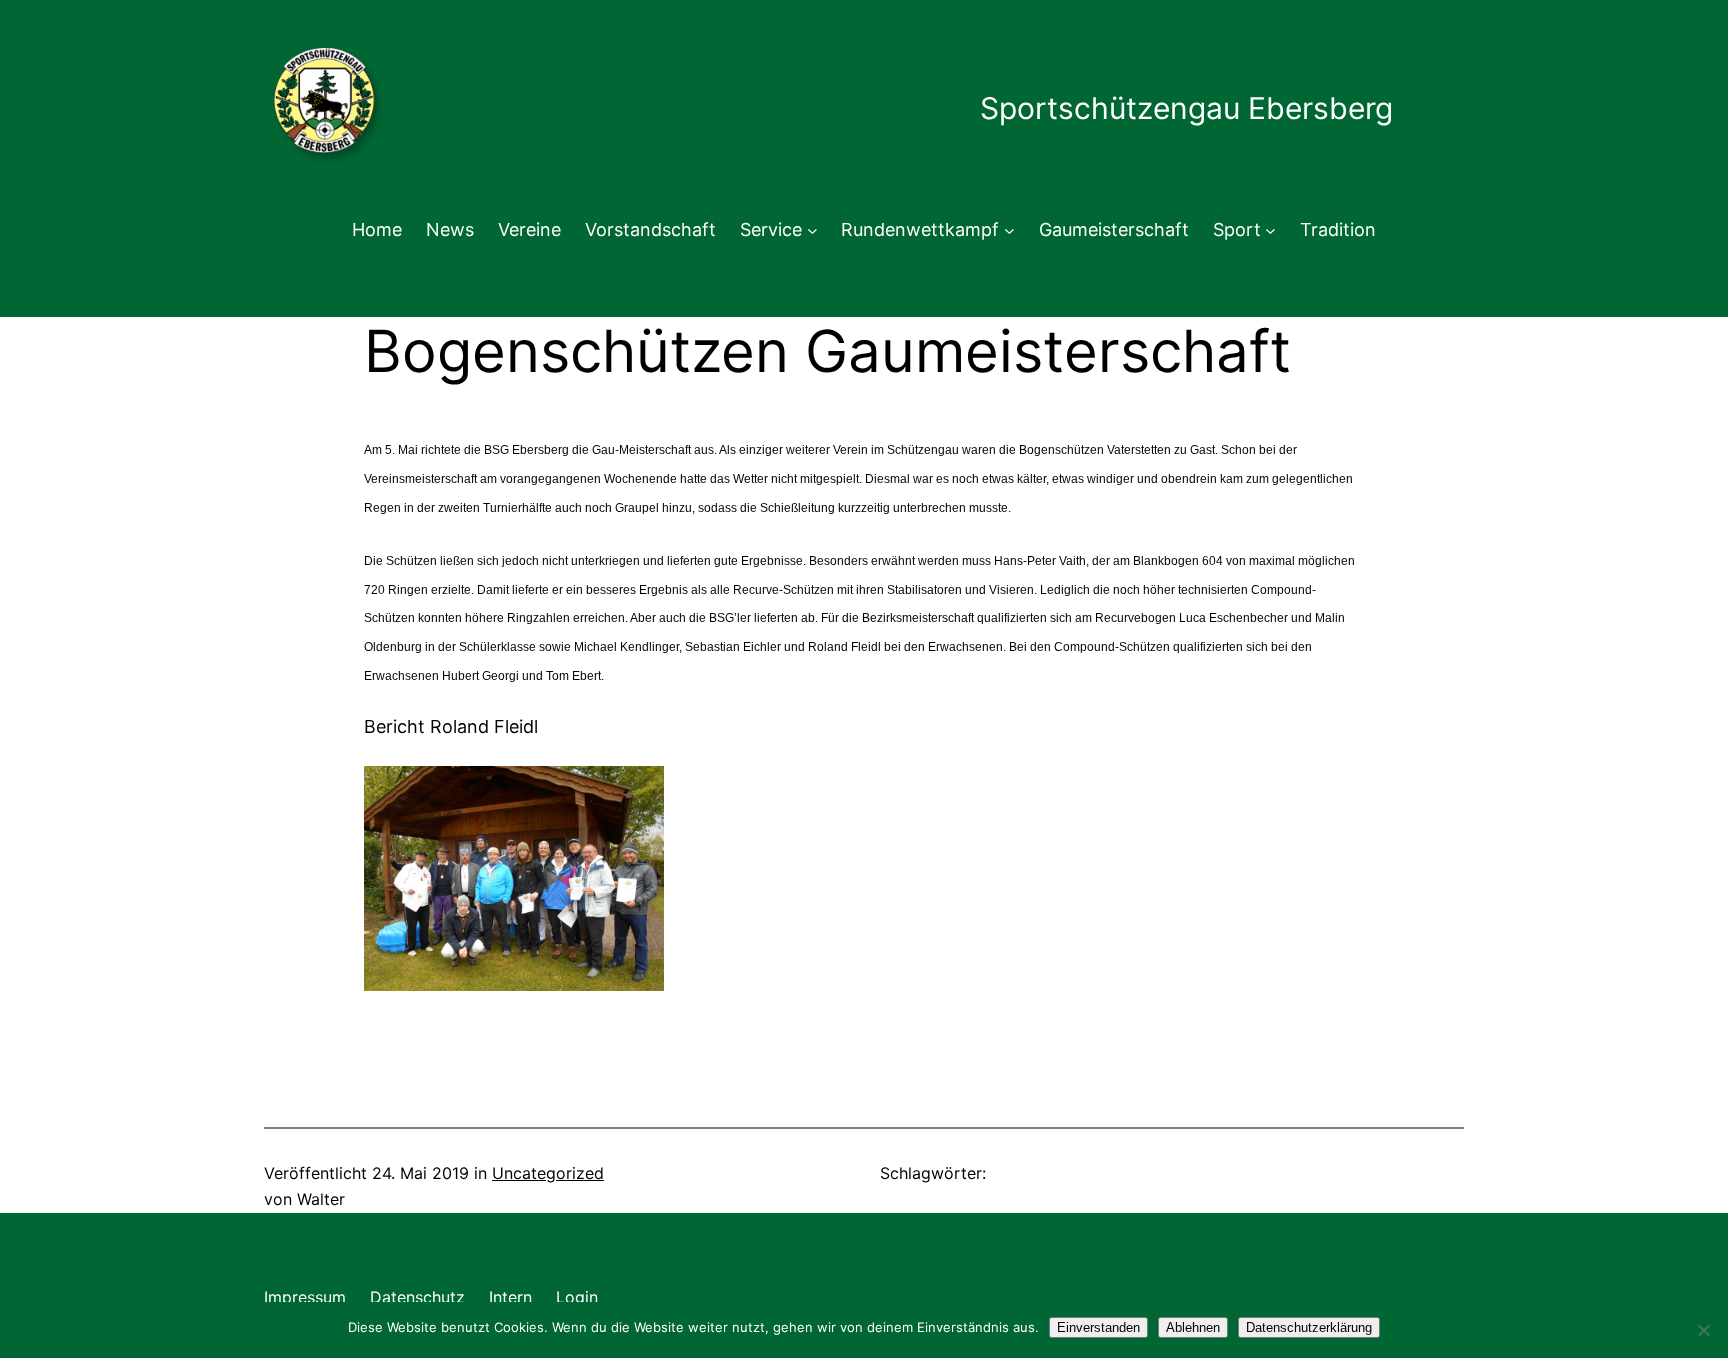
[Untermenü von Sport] (1270, 230)
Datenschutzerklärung (1309, 1327)
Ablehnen (1193, 1327)
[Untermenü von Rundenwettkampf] (1009, 230)
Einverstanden (1098, 1327)
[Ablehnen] (1703, 1330)
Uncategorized (548, 1173)
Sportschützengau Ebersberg (1186, 108)
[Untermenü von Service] (812, 230)
